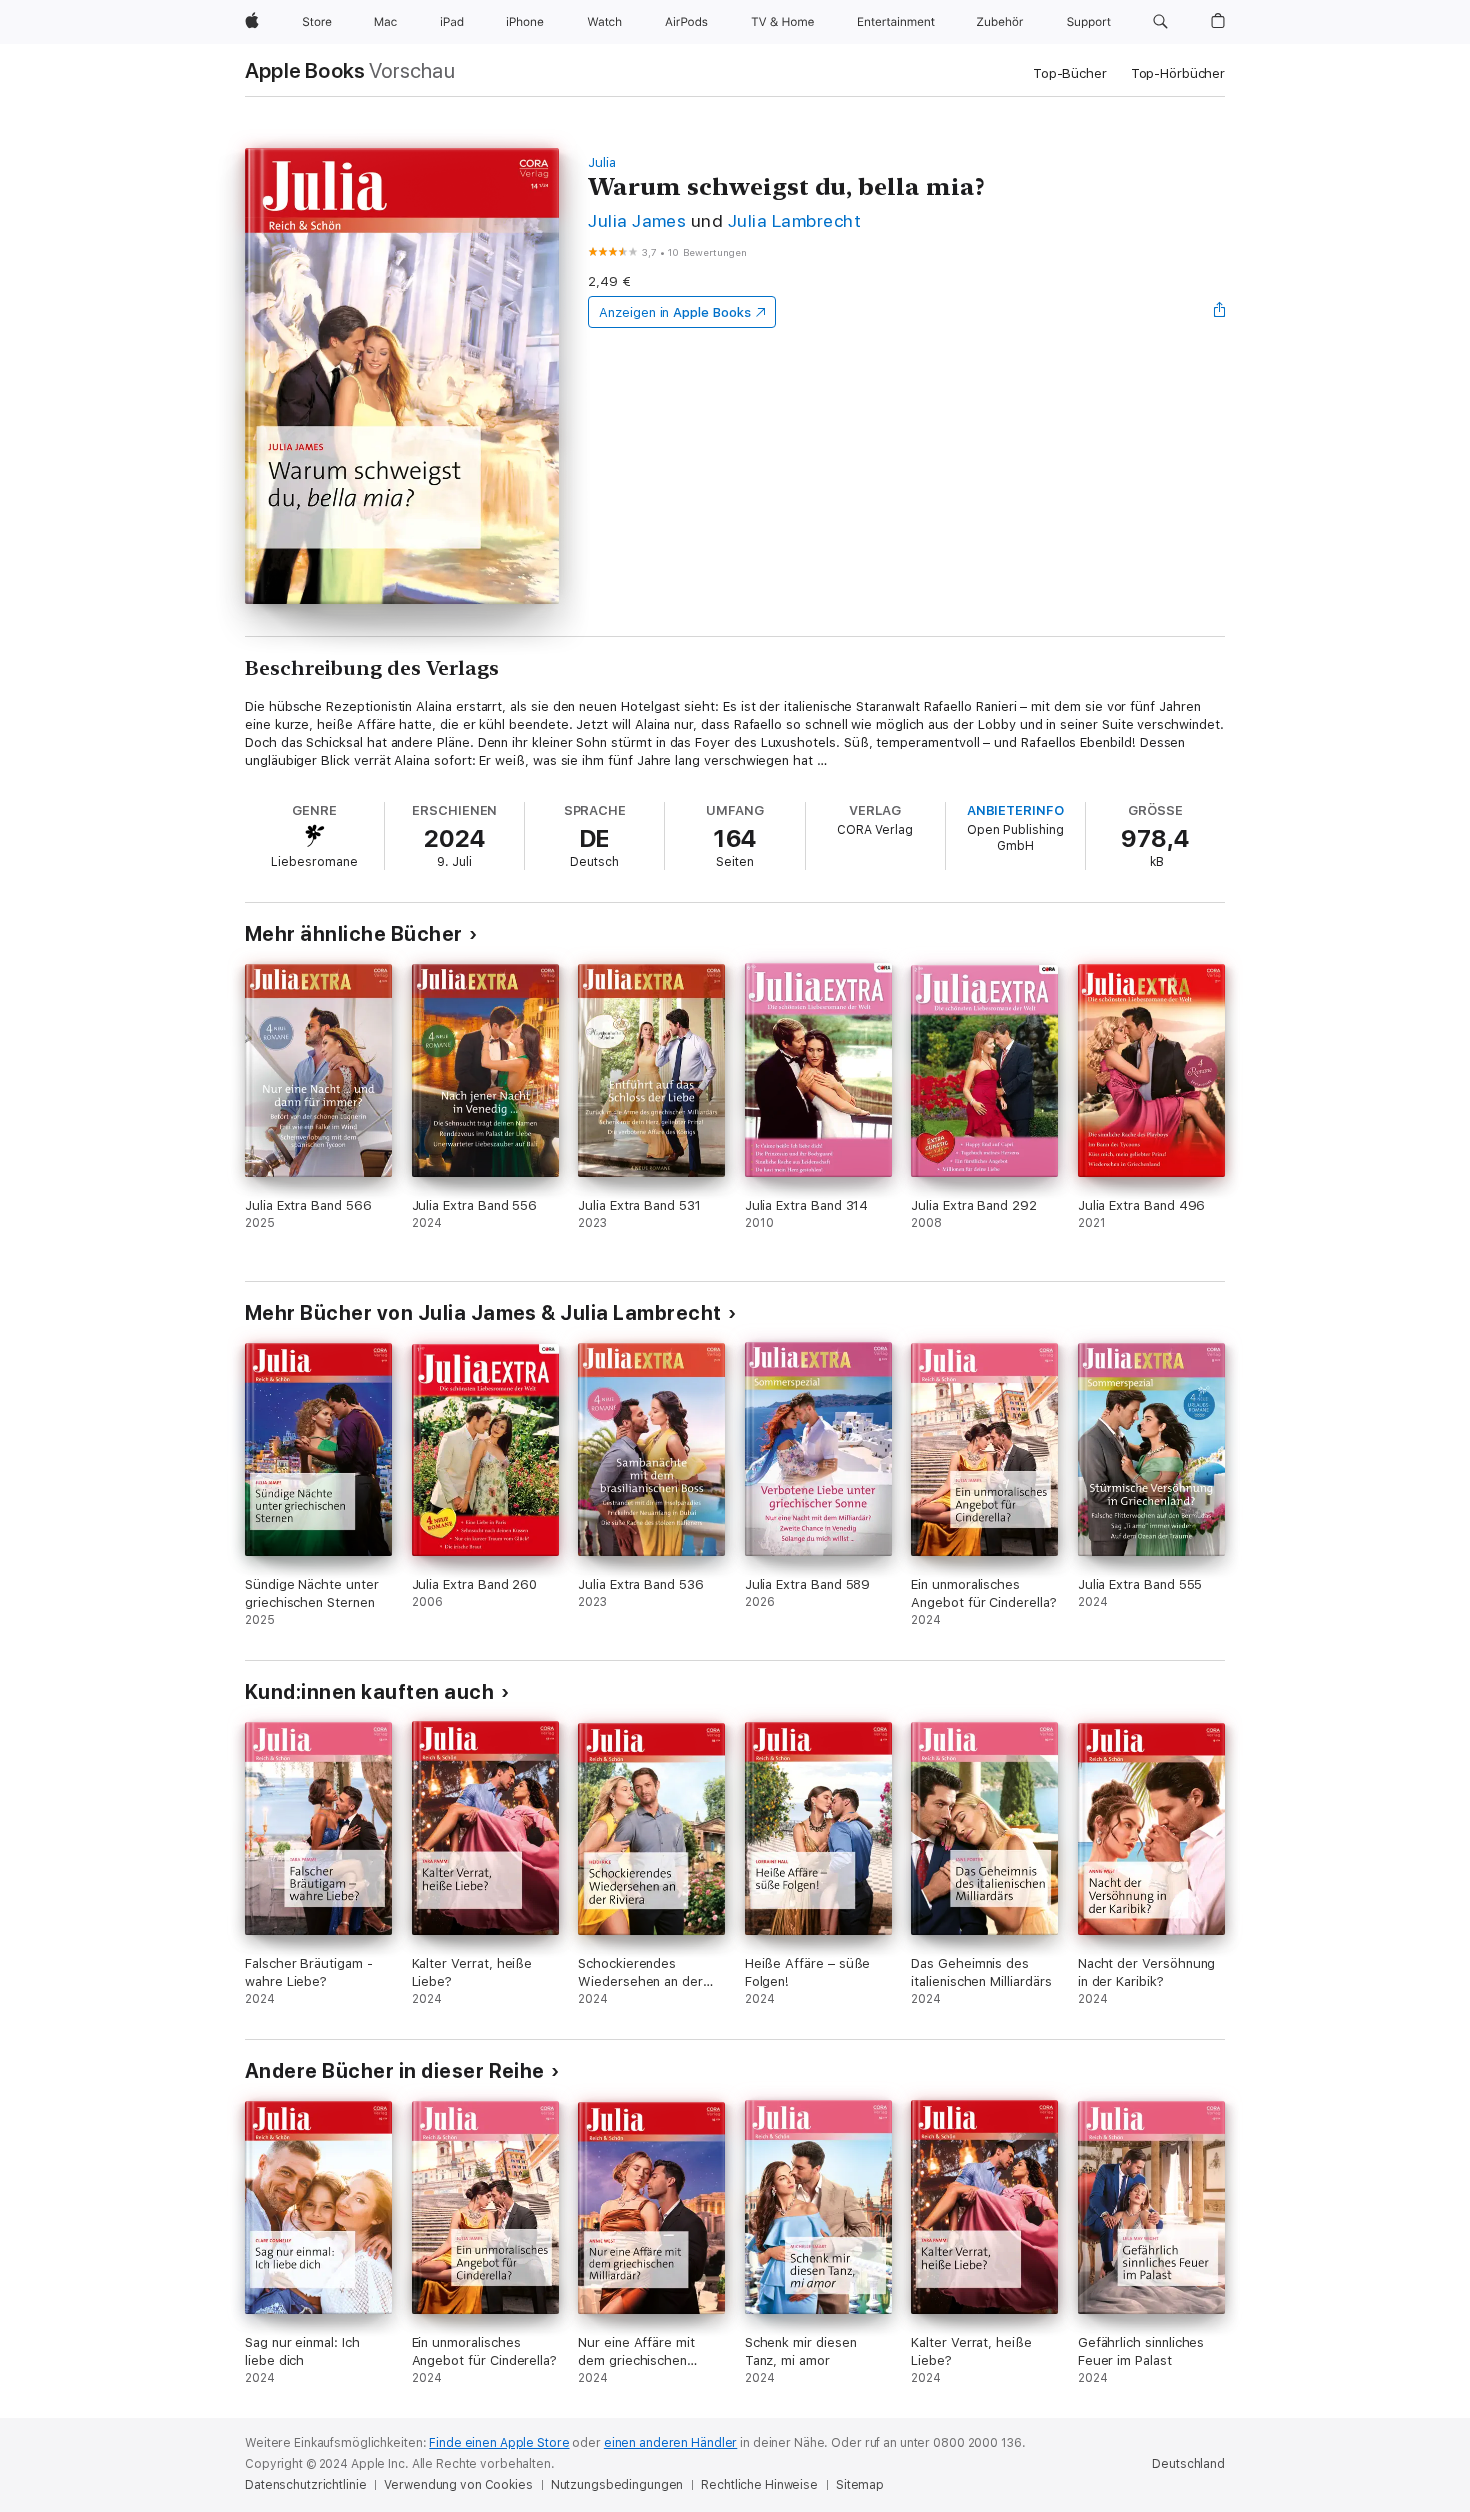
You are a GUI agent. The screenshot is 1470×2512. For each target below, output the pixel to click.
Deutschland (1188, 2464)
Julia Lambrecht (794, 220)
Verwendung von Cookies (458, 2485)
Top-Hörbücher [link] (1178, 73)
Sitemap (860, 2485)
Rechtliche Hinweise (759, 2485)
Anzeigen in (675, 312)
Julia (602, 162)
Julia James (637, 220)
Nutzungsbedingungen (617, 2485)
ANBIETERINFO (1015, 810)
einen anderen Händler (670, 2443)
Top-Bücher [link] (1070, 73)
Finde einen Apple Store (499, 2443)
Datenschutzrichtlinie (305, 2485)
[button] (1160, 22)
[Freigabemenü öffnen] (1220, 312)
